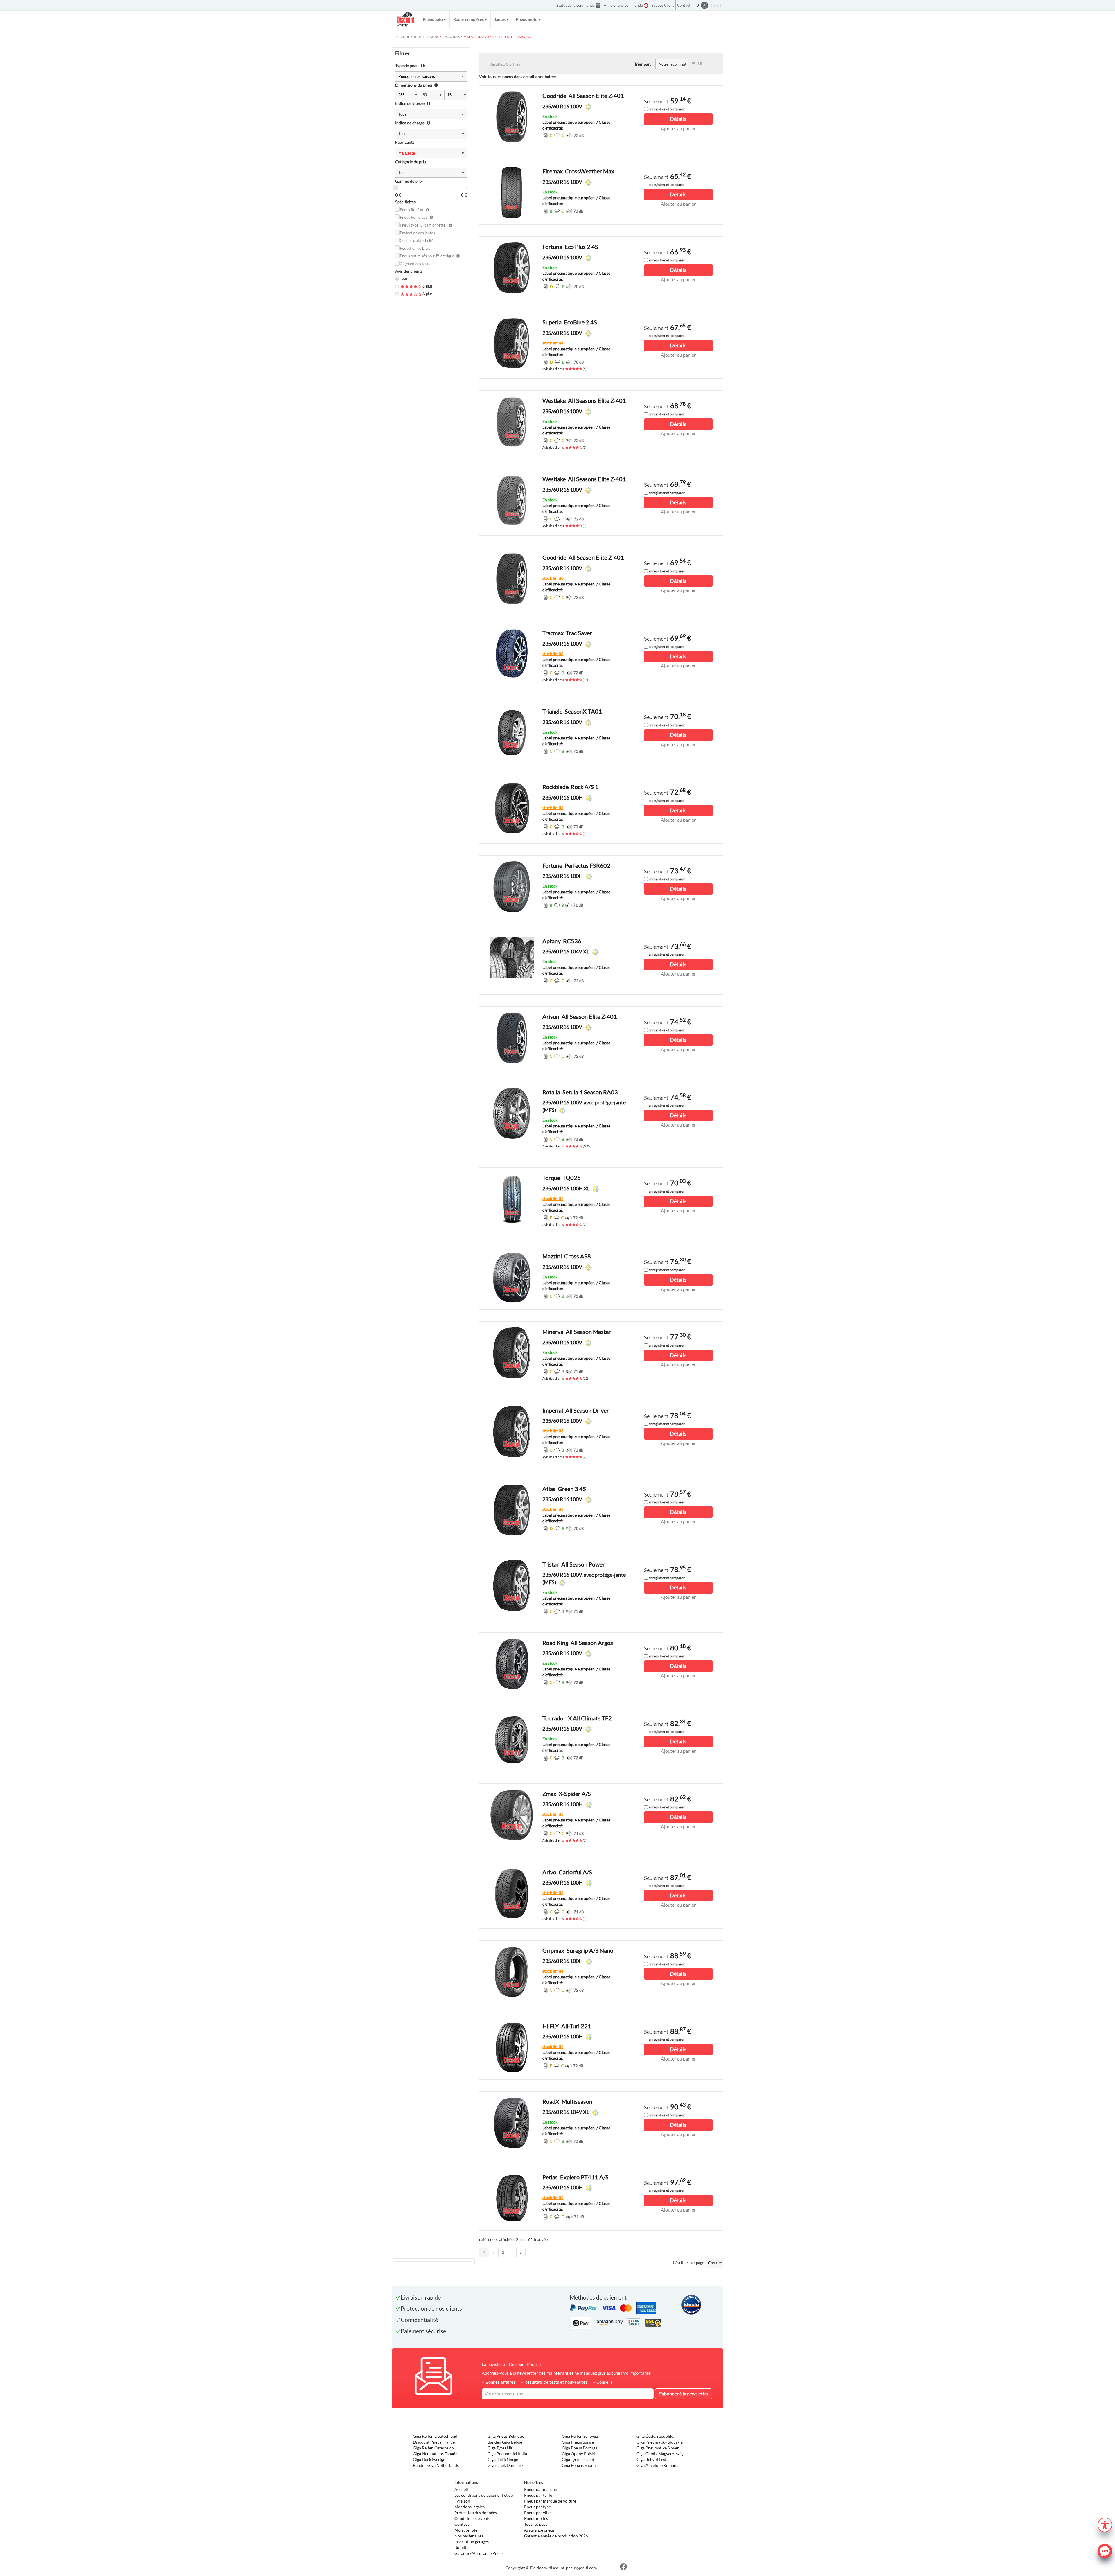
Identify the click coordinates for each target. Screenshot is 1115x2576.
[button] (1105, 2524)
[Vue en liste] (693, 64)
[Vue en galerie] (700, 64)
